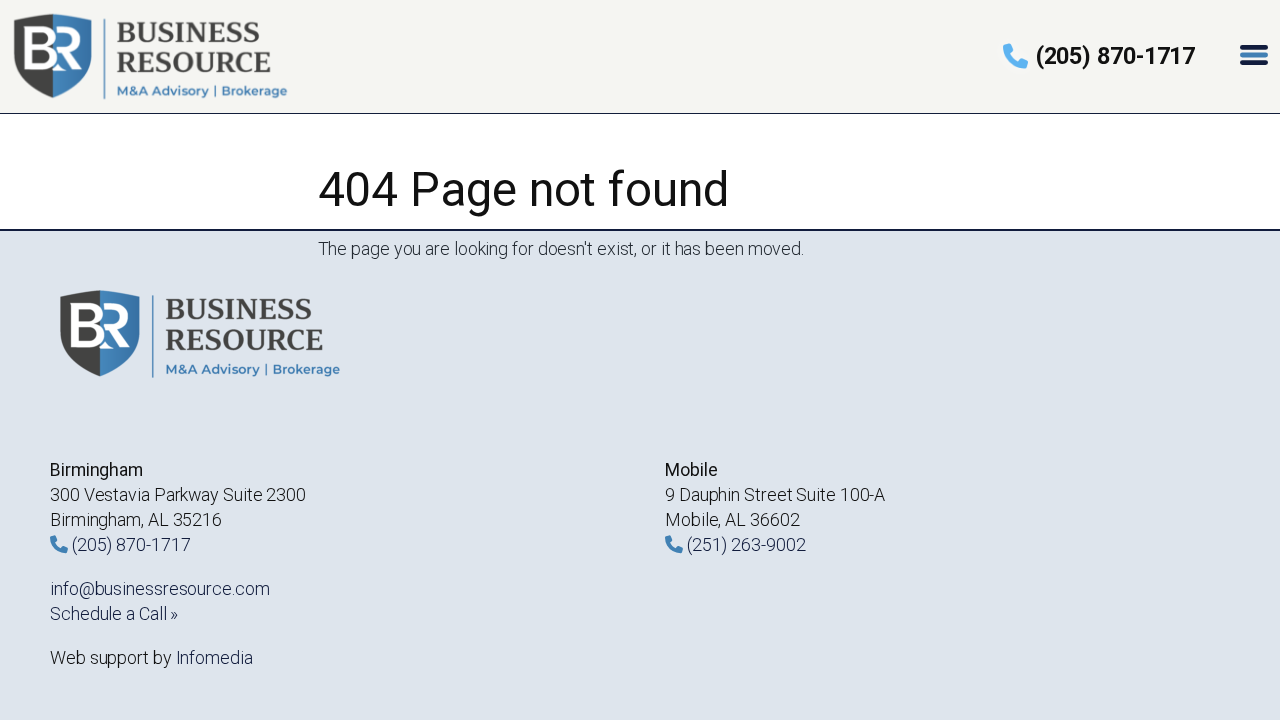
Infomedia (214, 657)
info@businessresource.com (160, 588)
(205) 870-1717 (1116, 56)
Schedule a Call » (114, 613)
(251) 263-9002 (746, 544)
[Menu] (1256, 56)
